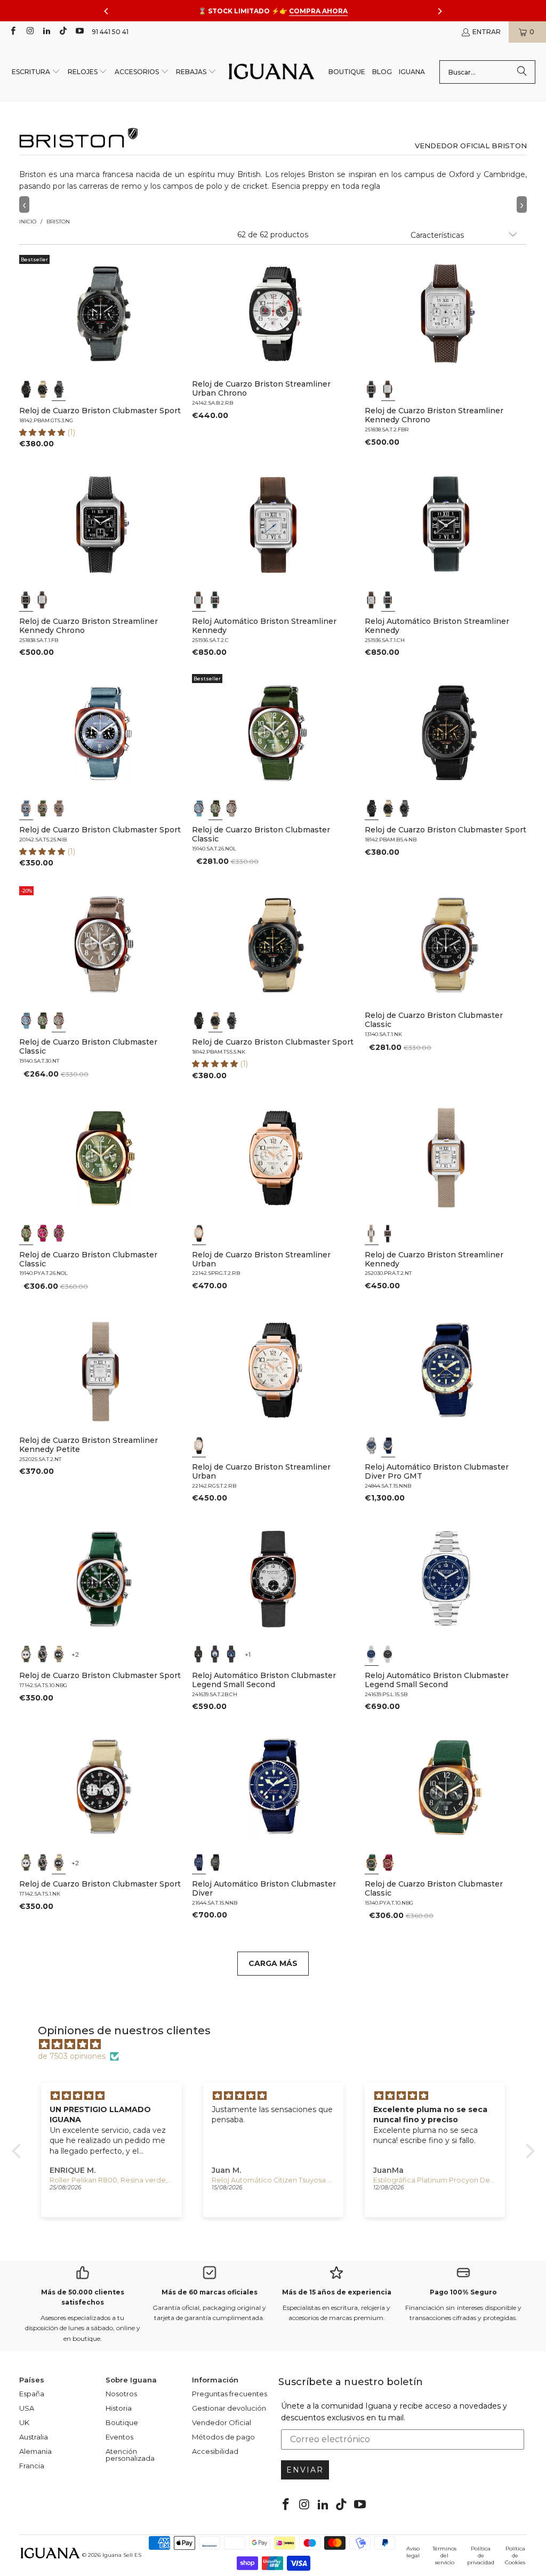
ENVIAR (305, 2470)
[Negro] (26, 389)
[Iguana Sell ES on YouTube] (79, 32)
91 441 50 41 (110, 32)
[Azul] (26, 808)
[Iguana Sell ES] (271, 72)
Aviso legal (413, 2552)
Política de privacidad (481, 2555)
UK (24, 2422)
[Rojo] (388, 1863)
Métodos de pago (223, 2437)
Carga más (273, 1963)
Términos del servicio (444, 2555)
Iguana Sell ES (122, 2555)
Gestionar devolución (229, 2408)
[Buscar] (522, 72)
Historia (119, 2408)
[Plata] (215, 1654)
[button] (36, 72)
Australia (34, 2437)
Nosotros (121, 2394)
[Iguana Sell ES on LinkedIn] (46, 32)
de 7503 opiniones (72, 2056)
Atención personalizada (130, 2455)
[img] (279, 2044)
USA (27, 2408)
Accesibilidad (215, 2451)
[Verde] (42, 808)
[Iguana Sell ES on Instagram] (29, 32)
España (32, 2394)
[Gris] (59, 808)
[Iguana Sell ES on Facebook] (13, 32)
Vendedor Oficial (222, 2422)
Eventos (119, 2437)
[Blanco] (388, 389)
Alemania (35, 2451)
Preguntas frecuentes (230, 2394)
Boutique (122, 2422)
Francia (32, 2466)
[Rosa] (42, 1233)
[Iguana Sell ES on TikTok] (63, 32)
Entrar (487, 32)
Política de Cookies (515, 2555)
